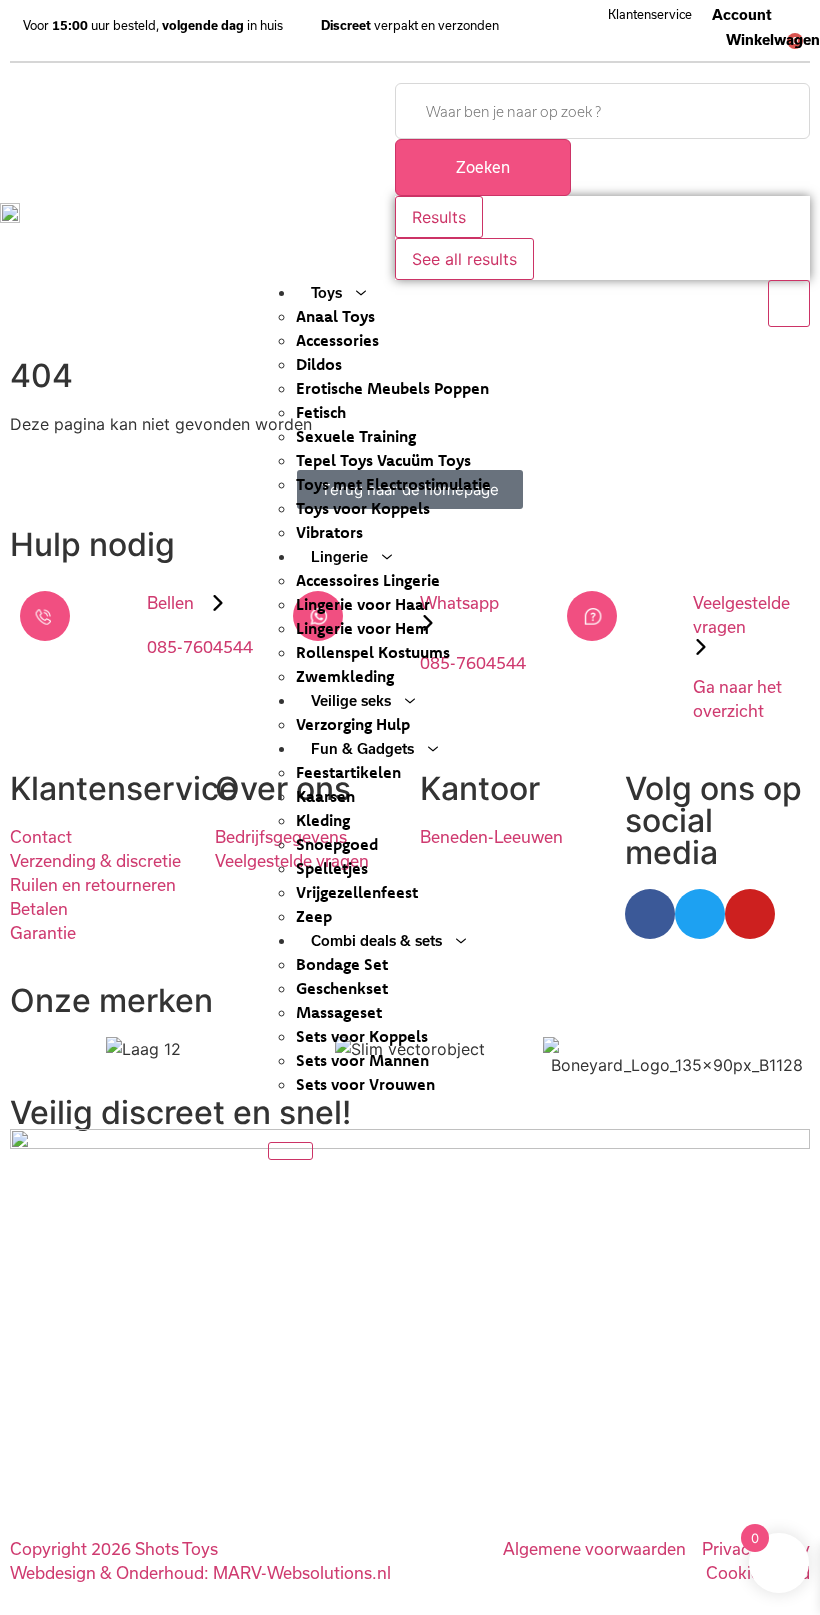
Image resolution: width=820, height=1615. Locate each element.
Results (439, 217)
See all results (464, 259)
